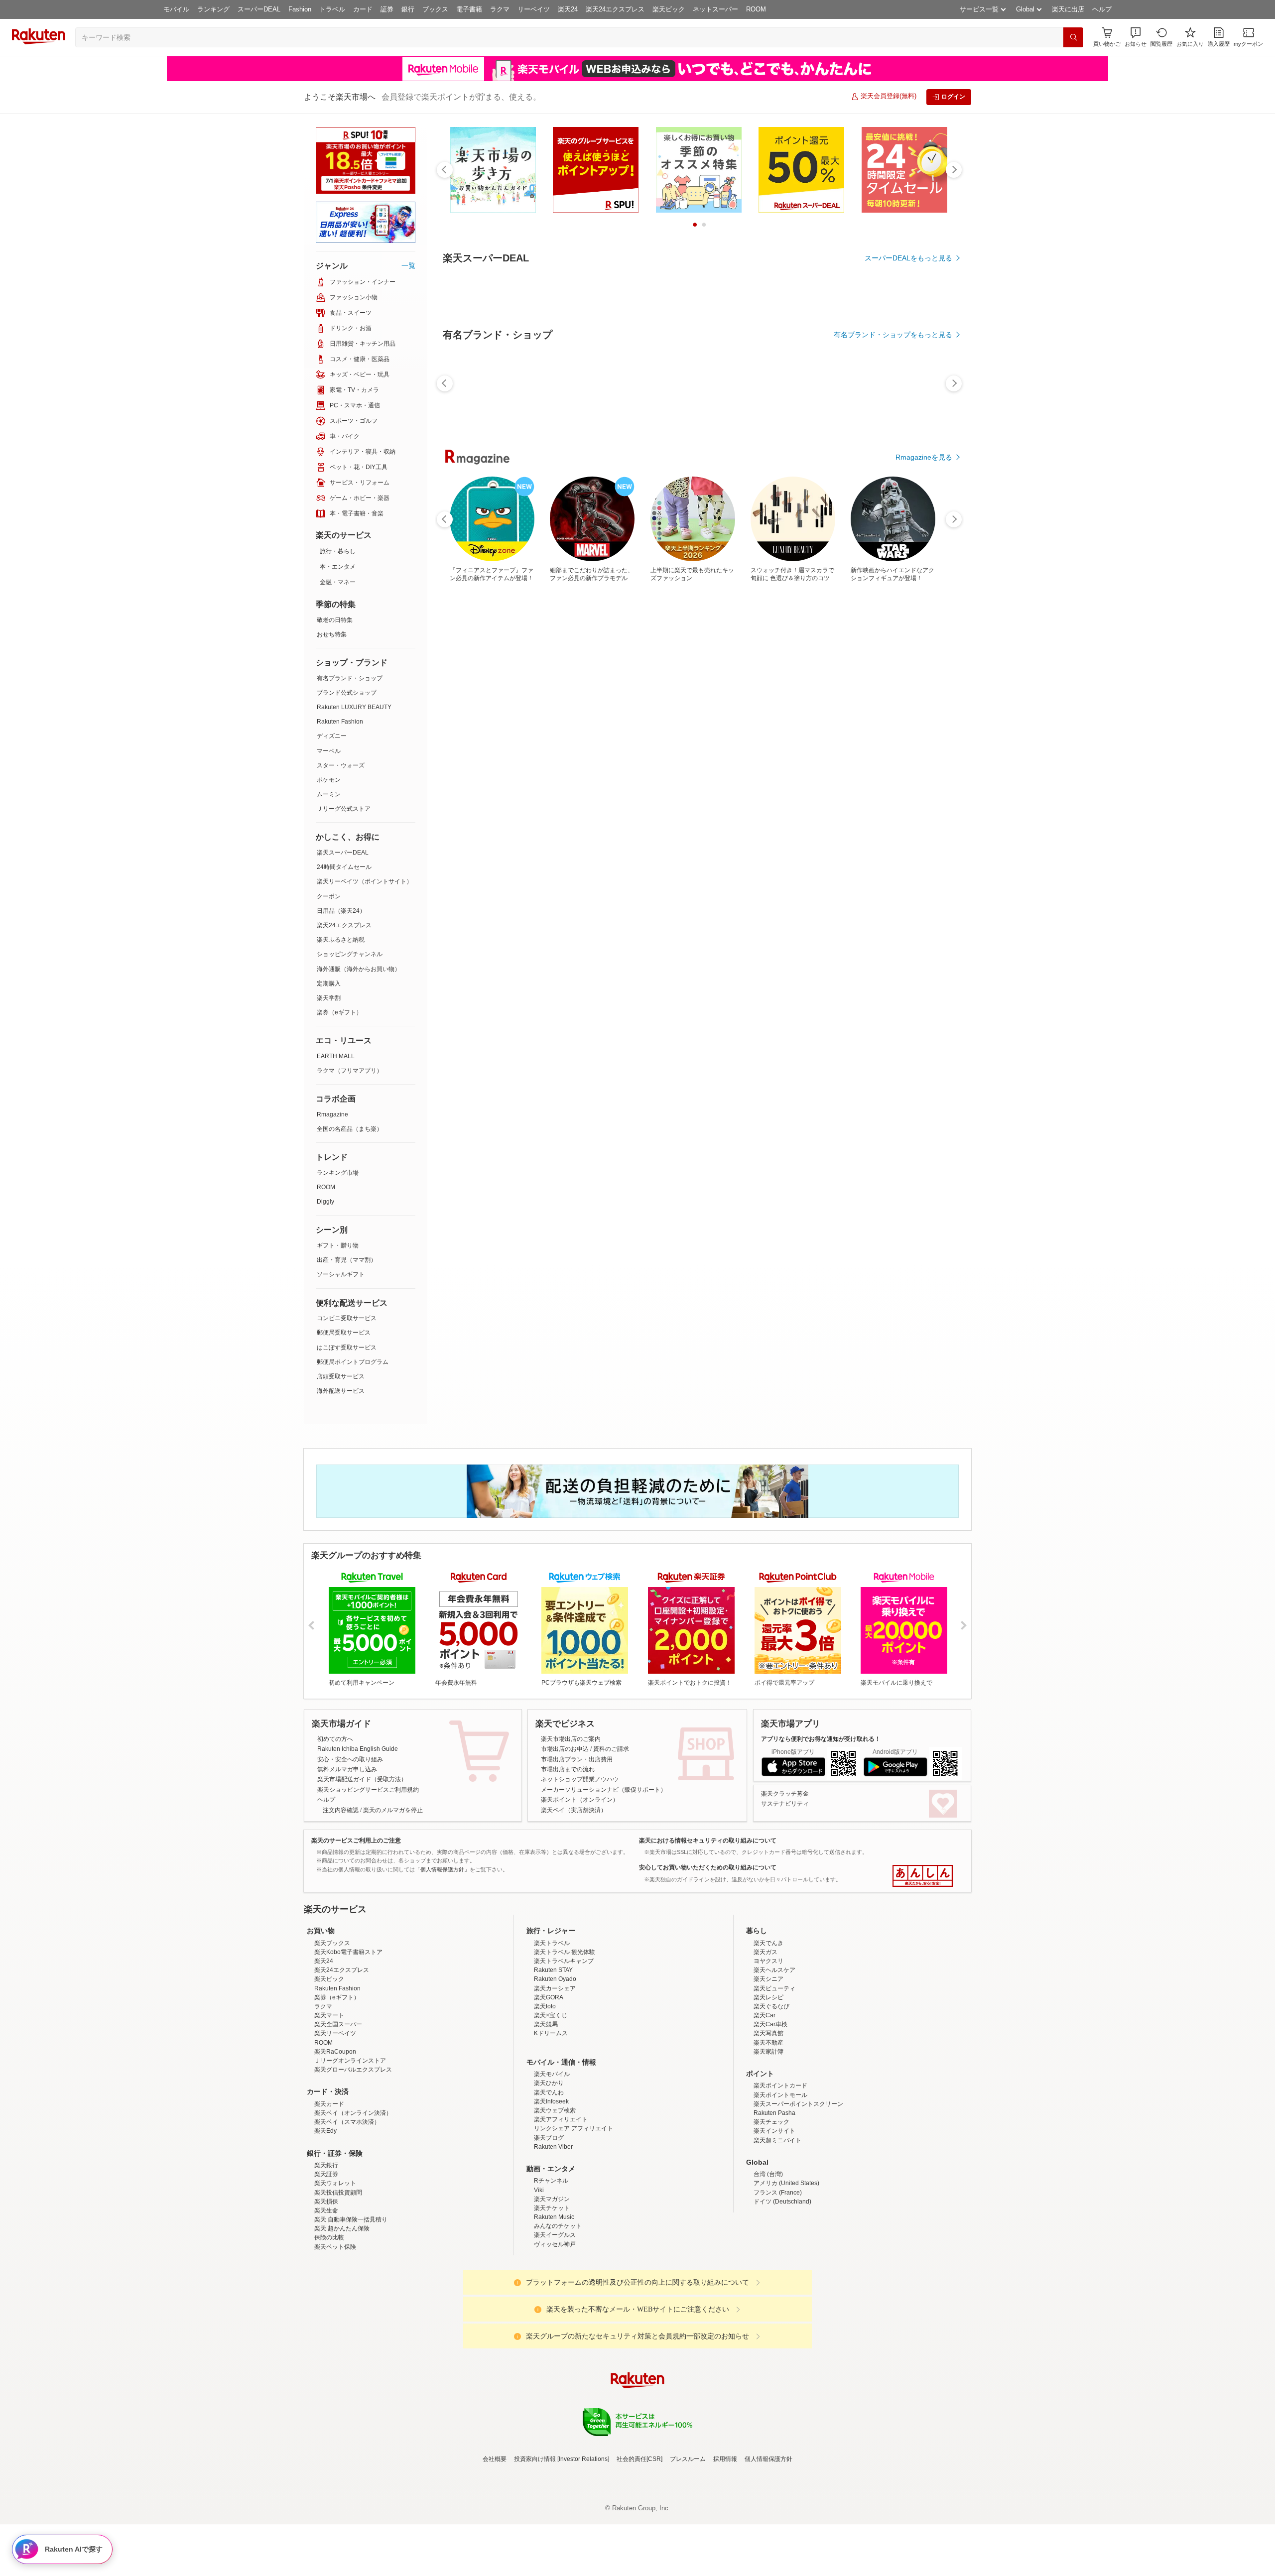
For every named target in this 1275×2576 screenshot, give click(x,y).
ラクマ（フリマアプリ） (350, 1071)
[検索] (1073, 37)
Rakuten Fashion (340, 722)
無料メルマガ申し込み (347, 1769)
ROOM (756, 9)
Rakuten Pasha (774, 2113)
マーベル (329, 751)
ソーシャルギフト (341, 1274)
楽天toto (545, 2006)
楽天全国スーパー (338, 2024)
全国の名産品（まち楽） (350, 1129)
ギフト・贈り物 (338, 1245)
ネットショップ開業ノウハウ (580, 1779)
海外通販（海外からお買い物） (359, 969)
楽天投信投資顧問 (338, 2193)
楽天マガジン (552, 2199)
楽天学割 (329, 998)
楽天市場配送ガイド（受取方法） (362, 1779)
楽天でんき (768, 1943)
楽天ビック (669, 9)
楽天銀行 (326, 2165)
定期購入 (329, 983)
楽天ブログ (549, 2138)
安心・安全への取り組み (350, 1759)
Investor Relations (583, 2459)
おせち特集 (332, 634)
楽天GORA (549, 1997)
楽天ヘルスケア (774, 1970)
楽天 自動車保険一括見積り (351, 2219)
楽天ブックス (332, 1943)
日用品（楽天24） (341, 911)
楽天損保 (326, 2202)
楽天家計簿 (768, 2052)
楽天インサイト (774, 2131)
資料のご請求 (611, 1749)
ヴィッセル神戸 (555, 2244)
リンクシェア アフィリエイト (574, 2128)
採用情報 (725, 2459)
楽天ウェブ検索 (555, 2110)
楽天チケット (552, 2208)
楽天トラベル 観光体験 (565, 1952)
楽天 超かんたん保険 (342, 2228)
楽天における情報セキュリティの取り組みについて (708, 1840)
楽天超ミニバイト (777, 2140)
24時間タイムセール (344, 867)
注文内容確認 (341, 1810)
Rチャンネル (551, 2181)
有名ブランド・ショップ (350, 678)
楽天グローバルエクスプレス (353, 2070)
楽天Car (765, 2015)
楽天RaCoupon (335, 2052)
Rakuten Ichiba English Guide (358, 1749)
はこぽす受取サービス (347, 1348)
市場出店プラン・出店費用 (577, 1759)
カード (363, 9)
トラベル (332, 9)
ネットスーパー (715, 9)
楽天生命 (326, 2210)
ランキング (213, 9)
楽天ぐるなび (771, 2006)
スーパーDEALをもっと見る (908, 258)
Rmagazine (332, 1114)
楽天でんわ (549, 2092)
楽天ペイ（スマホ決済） (347, 2122)
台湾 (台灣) (768, 2174)
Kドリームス (551, 2033)
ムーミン (329, 794)
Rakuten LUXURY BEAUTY (354, 707)
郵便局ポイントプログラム (353, 1362)
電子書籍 (469, 9)
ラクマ (500, 9)
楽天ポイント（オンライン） (580, 1800)
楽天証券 (326, 2174)
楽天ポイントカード (780, 2085)
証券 (387, 9)
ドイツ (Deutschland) (782, 2202)
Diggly (325, 1202)
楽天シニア (768, 1979)
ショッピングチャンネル (350, 954)
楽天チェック (771, 2122)
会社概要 (495, 2459)
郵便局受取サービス (344, 1333)
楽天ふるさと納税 (341, 940)
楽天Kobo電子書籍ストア (348, 1952)
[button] (1136, 37)
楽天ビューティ (774, 1988)
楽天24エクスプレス (615, 9)
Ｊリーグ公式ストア (344, 809)
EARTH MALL (336, 1056)
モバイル (176, 9)
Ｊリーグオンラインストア (350, 2061)
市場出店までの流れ (568, 1769)
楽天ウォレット (335, 2183)
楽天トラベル (552, 1943)
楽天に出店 (1068, 9)
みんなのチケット (558, 2226)
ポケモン (329, 780)
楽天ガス (765, 1952)
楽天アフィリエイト (561, 2119)
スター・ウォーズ (341, 765)
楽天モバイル (552, 2074)
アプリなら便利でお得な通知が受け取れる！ (821, 1739)
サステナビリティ (785, 1804)
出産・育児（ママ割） (347, 1260)
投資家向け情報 (535, 2459)
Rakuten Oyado (555, 1979)
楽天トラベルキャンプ (564, 1961)
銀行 (408, 9)
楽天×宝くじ (551, 2015)
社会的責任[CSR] (639, 2459)
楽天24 (568, 9)
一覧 (408, 265)
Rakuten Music (554, 2217)
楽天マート (329, 2015)
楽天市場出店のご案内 (571, 1739)
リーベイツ (534, 9)
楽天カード (329, 2104)
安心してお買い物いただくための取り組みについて (708, 1867)
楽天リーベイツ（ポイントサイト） (365, 881)
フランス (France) (778, 2193)
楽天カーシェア (555, 1988)
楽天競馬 (546, 2024)
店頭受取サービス (341, 1376)
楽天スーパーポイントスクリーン (798, 2104)
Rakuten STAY (553, 1970)
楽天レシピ (768, 1997)
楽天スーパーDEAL (343, 853)
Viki (539, 2190)
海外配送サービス (341, 1391)
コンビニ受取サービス (347, 1318)
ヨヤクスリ (768, 1961)
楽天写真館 (768, 2033)
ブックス (435, 9)
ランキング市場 (338, 1173)
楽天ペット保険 (335, 2247)
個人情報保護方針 (768, 2459)
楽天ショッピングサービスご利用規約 (368, 1790)
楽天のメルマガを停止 (393, 1810)
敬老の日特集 (335, 620)
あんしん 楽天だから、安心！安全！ (923, 1876)
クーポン (329, 896)
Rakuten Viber (553, 2147)
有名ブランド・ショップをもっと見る (893, 335)
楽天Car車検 (770, 2024)
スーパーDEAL (259, 9)
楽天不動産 (768, 2043)
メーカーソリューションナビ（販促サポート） (604, 1790)
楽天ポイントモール (780, 2095)
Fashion (300, 9)
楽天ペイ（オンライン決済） (353, 2113)
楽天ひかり (549, 2083)
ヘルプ (1102, 9)
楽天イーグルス (555, 2235)
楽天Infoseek (551, 2101)
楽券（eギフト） (339, 1012)
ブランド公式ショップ (347, 693)
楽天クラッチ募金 (785, 1794)
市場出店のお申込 (565, 1749)
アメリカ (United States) (786, 2183)
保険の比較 (329, 2237)
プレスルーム (688, 2459)
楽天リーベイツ (335, 2033)
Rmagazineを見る (924, 457)
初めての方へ (335, 1739)
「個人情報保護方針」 (442, 1869)
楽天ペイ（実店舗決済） (574, 1810)
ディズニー (332, 736)
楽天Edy (325, 2131)
